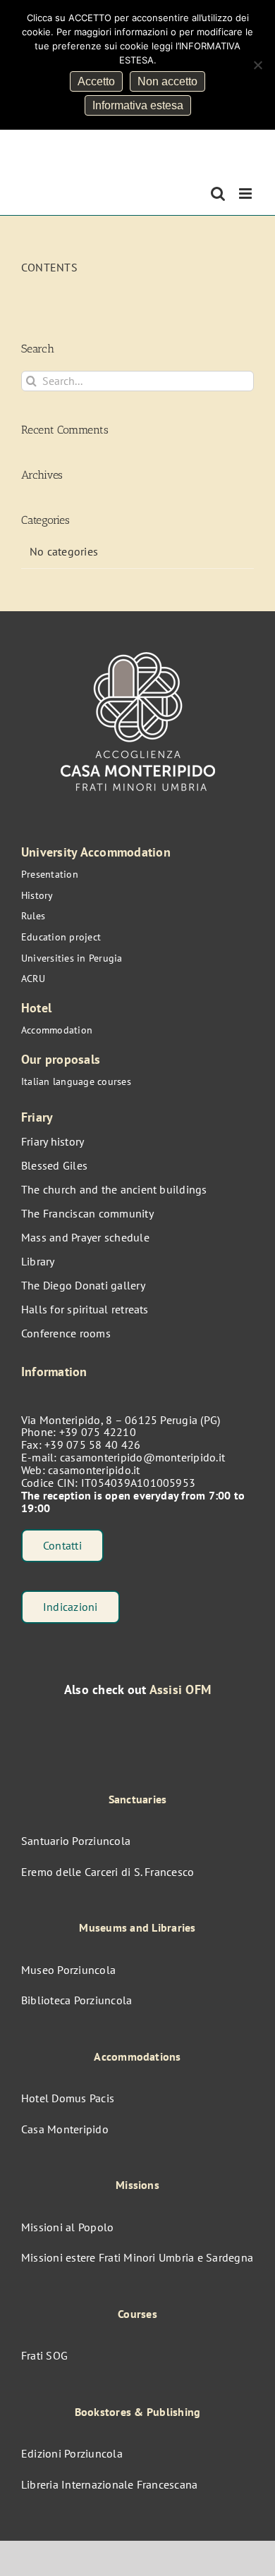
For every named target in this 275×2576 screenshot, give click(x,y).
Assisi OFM (180, 1689)
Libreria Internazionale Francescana (109, 2484)
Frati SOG (44, 2355)
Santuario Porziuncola (76, 1841)
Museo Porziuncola (68, 1970)
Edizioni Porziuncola (72, 2453)
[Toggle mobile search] (218, 194)
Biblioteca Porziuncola (77, 2000)
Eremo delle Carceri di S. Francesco (108, 1872)
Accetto (96, 81)
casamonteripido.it (94, 1470)
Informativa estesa (138, 105)
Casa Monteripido (65, 2129)
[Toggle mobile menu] (246, 194)
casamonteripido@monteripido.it (142, 1457)
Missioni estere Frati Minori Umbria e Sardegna (137, 2257)
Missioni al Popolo (67, 2227)
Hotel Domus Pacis (68, 2098)
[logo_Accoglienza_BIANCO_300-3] (138, 645)
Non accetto (167, 81)
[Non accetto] (257, 65)
